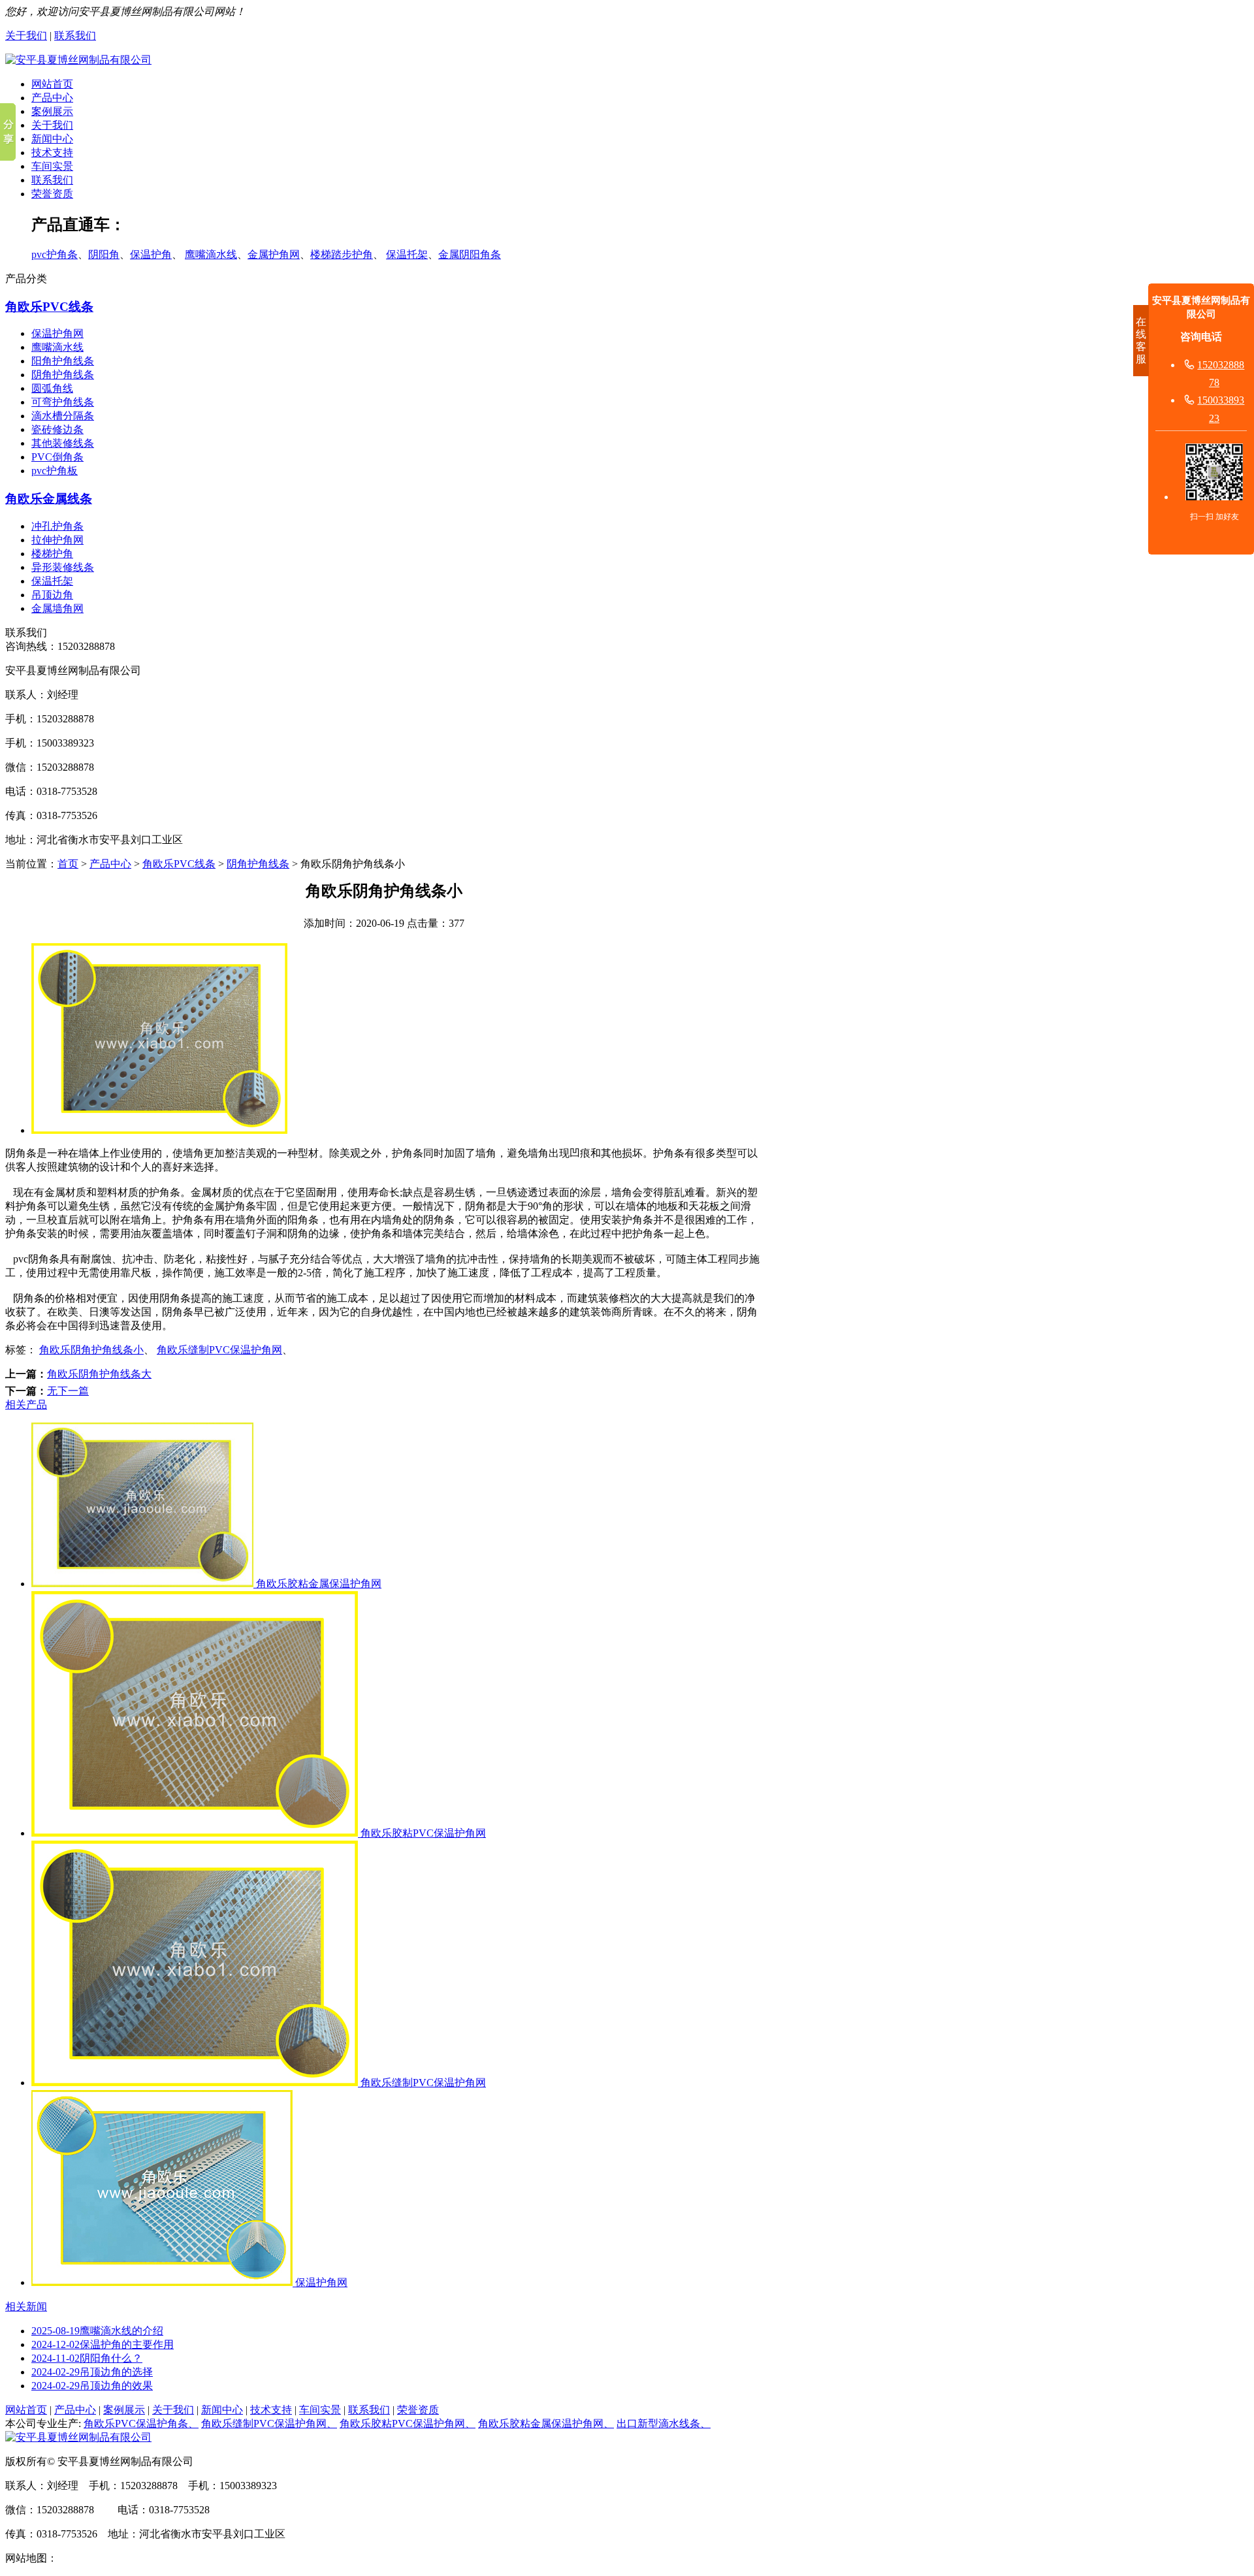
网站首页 (52, 84)
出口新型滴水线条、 (664, 2423)
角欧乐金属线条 (49, 499)
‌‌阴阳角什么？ (87, 2358)
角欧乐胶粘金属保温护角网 (317, 1584)
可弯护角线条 (63, 402)
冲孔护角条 (57, 526)
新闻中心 (52, 139)
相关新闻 (26, 2307)
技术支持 (52, 153)
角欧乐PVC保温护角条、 (141, 2423)
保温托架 (407, 254)
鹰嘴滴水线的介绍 (97, 2331)
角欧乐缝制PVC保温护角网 (219, 1350)
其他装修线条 (63, 443)
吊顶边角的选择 (92, 2372)
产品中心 (52, 98)
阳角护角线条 (63, 361)
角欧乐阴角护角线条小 (91, 1350)
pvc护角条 (55, 254)
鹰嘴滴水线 (211, 254)
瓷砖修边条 (57, 429)
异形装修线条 (63, 567)
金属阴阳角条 (470, 254)
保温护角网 (57, 333)
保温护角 (151, 254)
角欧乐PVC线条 (49, 307)
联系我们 (75, 36)
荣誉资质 (52, 194)
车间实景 (52, 166)
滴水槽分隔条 (63, 416)
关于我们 (26, 36)
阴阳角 (104, 254)
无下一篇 (68, 1391)
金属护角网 (274, 254)
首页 (68, 864)
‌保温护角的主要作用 (103, 2344)
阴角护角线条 (63, 375)
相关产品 (26, 1405)
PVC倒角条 (57, 457)
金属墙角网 (57, 608)
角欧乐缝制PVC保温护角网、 (269, 2423)
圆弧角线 (52, 388)
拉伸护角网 (57, 540)
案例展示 (52, 111)
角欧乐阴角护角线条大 (99, 1374)
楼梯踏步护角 (342, 254)
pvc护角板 (55, 471)
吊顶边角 (52, 595)
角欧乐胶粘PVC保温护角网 (422, 1833)
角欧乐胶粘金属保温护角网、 (546, 2423)
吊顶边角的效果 (92, 2386)
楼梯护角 (52, 554)
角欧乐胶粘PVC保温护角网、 (408, 2423)
